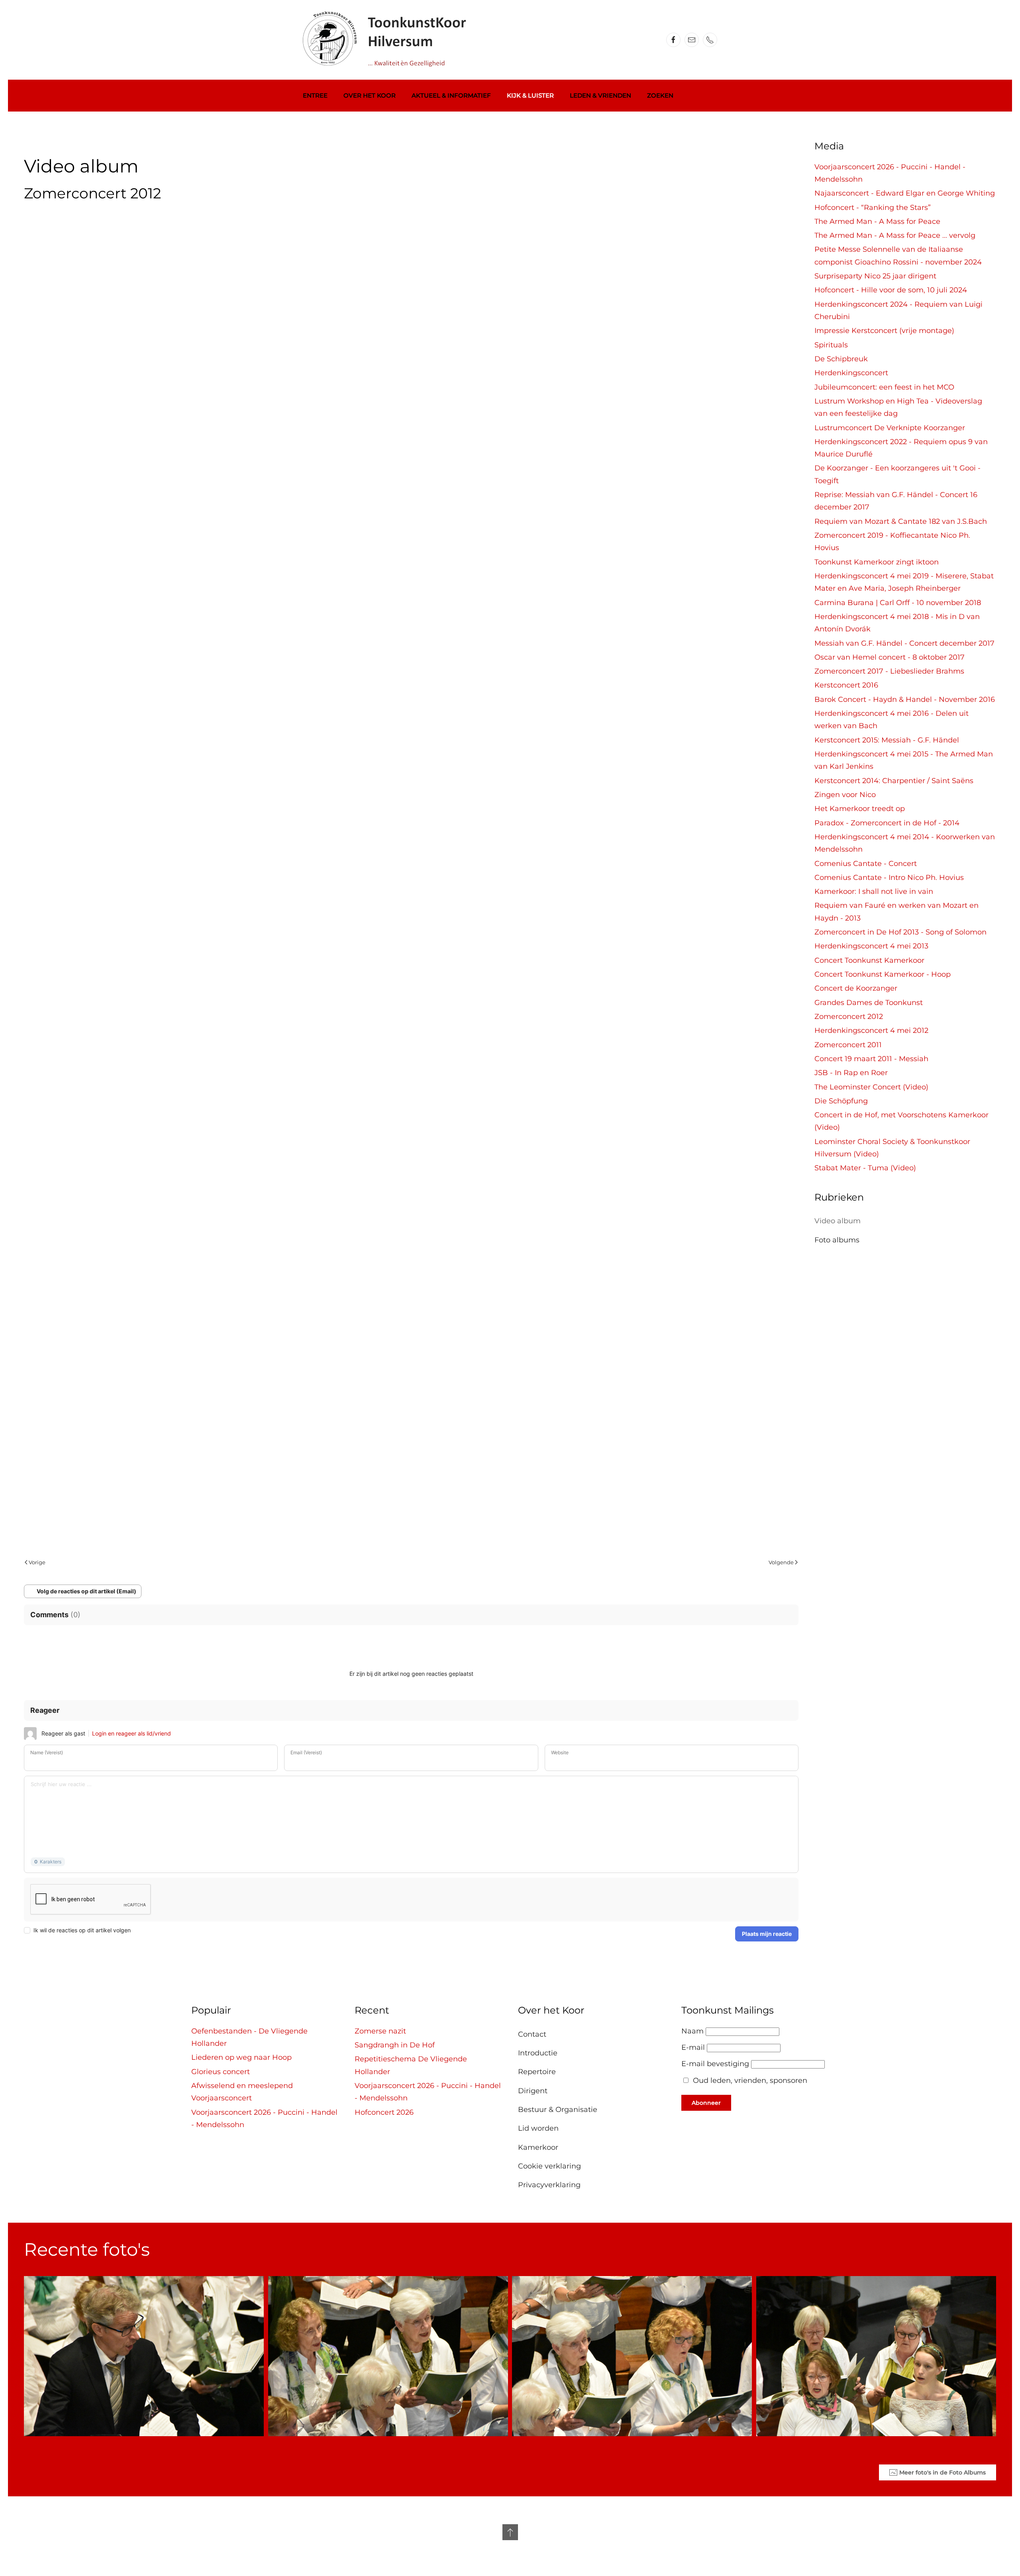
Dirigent (533, 2091)
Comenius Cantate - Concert (866, 864)
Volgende (781, 1562)
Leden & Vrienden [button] (600, 95)
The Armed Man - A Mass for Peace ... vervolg (895, 235)
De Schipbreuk (841, 359)
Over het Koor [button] (370, 95)
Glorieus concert (221, 2072)
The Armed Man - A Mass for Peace (877, 221)
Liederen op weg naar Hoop (241, 2057)
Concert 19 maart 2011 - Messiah (871, 1059)
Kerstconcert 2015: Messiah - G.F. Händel (887, 740)
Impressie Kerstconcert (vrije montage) (884, 331)
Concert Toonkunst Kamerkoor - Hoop (883, 974)
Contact (532, 2034)
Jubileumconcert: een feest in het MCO (884, 387)
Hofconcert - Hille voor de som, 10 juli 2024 (891, 290)
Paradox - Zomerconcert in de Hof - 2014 (887, 823)
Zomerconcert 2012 (849, 1017)
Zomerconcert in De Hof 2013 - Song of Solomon (900, 932)
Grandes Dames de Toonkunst (869, 1003)
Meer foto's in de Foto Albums (943, 2472)
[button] (510, 2532)
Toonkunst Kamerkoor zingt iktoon (877, 562)
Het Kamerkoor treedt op (860, 809)
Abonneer (706, 2103)
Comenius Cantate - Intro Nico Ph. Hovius (889, 878)
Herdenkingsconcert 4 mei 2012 (871, 1030)
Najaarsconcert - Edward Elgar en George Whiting (905, 193)
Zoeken (660, 95)
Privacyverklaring (549, 2185)
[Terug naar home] (389, 40)
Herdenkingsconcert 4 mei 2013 (871, 946)
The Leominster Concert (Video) (871, 1087)
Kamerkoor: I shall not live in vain (874, 891)
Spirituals (831, 345)
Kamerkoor (538, 2147)
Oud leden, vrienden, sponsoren (750, 2080)
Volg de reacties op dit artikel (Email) (86, 1591)
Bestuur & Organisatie (558, 2110)
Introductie (538, 2053)
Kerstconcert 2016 (846, 685)
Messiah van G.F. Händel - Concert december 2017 (904, 643)
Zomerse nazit (380, 2031)
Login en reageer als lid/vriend (131, 1733)
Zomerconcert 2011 (848, 1045)
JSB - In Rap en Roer (851, 1073)
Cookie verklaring (549, 2166)
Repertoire (537, 2072)
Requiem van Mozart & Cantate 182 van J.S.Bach (901, 521)
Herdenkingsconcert (851, 373)
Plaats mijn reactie (767, 1934)
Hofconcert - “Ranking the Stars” (873, 208)
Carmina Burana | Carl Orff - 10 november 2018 (898, 603)
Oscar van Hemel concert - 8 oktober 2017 (890, 657)
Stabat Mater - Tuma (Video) (865, 1168)
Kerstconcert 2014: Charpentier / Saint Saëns (894, 781)
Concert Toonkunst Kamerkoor (869, 960)
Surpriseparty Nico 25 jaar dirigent (875, 276)
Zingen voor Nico (845, 795)
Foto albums (837, 1240)
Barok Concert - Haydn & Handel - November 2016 (905, 699)
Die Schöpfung (841, 1101)
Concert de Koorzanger (856, 988)
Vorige (37, 1562)
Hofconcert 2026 (384, 2112)
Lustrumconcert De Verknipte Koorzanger (890, 428)
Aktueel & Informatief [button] (451, 95)
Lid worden (538, 2128)
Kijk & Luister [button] (530, 95)
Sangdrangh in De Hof (395, 2045)
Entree (315, 95)
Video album (838, 1221)
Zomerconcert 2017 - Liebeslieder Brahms (889, 671)
